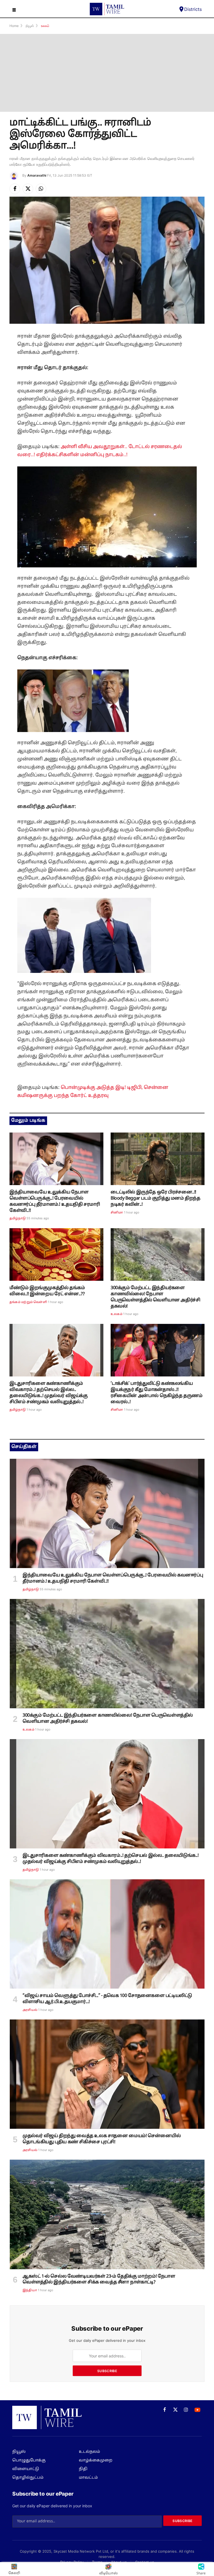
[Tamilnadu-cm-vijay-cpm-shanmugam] (56, 1350)
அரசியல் (30, 2010)
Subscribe (107, 2371)
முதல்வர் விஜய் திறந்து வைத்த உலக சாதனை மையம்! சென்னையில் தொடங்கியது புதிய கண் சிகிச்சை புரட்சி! (102, 2139)
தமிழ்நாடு (18, 1218)
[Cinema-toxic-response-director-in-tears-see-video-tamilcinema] (158, 1350)
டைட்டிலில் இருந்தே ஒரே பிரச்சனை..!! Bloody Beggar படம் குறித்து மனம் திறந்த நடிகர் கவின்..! (155, 1198)
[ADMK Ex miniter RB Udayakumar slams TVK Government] (107, 1934)
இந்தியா (30, 2290)
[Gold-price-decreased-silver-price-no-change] (56, 1255)
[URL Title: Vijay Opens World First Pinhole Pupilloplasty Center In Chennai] (107, 2074)
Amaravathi (37, 175)
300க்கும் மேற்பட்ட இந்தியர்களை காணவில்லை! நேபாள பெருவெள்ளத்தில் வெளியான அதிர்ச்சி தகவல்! (155, 1297)
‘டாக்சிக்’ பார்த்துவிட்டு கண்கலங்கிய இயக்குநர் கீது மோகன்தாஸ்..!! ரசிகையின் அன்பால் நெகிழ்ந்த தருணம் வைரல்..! (157, 1393)
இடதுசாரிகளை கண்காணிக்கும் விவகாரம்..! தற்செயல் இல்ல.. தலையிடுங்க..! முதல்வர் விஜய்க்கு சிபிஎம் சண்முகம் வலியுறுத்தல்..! (49, 1393)
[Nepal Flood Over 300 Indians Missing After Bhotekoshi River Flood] (158, 1255)
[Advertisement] (107, 73)
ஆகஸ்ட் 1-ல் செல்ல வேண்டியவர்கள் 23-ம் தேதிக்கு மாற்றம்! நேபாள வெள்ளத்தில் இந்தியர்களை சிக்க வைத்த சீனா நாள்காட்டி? (99, 2280)
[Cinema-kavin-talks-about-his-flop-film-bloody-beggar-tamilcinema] (158, 1159)
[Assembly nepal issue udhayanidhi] (56, 1159)
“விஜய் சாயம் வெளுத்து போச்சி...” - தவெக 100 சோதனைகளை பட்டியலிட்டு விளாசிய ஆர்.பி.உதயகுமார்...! (107, 1999)
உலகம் (116, 1314)
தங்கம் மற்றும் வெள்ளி (28, 1302)
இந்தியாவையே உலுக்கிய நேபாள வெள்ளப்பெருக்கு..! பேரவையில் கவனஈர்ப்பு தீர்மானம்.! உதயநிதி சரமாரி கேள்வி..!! (55, 1201)
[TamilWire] (107, 9)
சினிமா (117, 1213)
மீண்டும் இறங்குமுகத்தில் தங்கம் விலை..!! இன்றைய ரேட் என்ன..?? (47, 1291)
